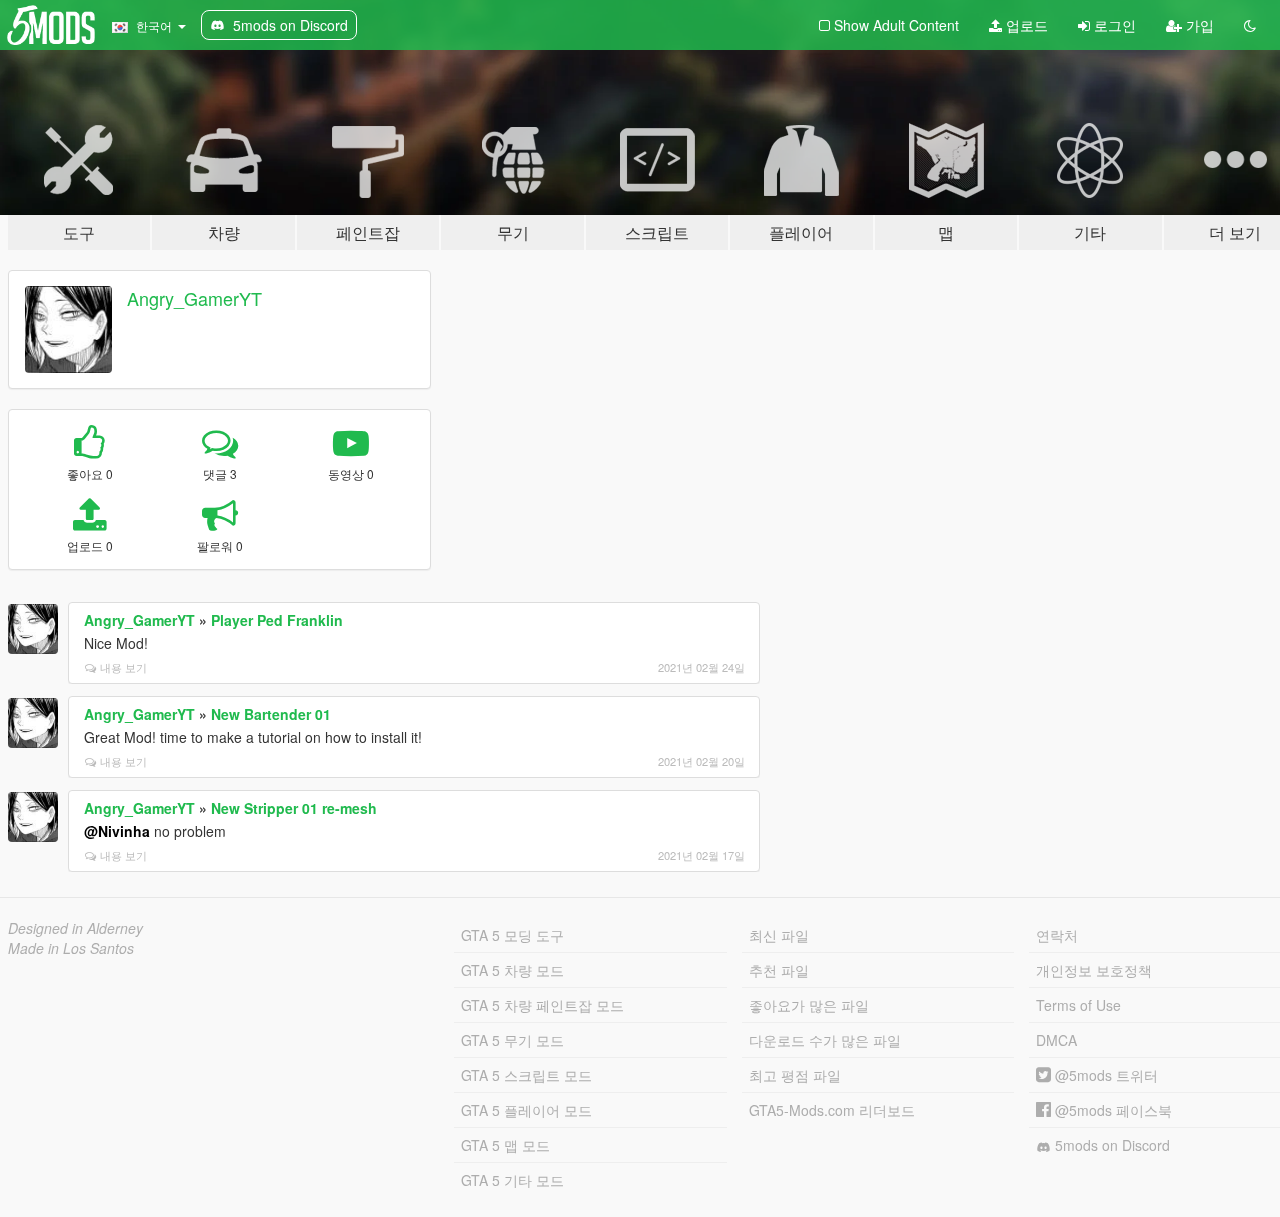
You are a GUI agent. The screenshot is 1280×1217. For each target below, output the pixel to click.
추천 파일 (779, 970)
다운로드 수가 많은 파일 (825, 1040)
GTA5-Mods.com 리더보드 (832, 1110)
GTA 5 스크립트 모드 (526, 1075)
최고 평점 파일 (795, 1075)
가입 (1198, 25)
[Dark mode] (1250, 25)
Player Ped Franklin (277, 620)
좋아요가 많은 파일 (809, 1005)
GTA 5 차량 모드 (512, 970)
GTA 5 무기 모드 (512, 1040)
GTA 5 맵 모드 (505, 1145)
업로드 (1025, 25)
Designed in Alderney (75, 928)
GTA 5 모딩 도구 (512, 935)
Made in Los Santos (71, 948)
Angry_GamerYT (194, 298)
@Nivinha (117, 831)
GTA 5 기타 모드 (512, 1180)
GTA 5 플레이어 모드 (526, 1110)
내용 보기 (123, 667)
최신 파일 (779, 935)
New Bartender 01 (271, 714)
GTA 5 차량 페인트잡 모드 (542, 1005)
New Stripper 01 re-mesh (294, 808)
